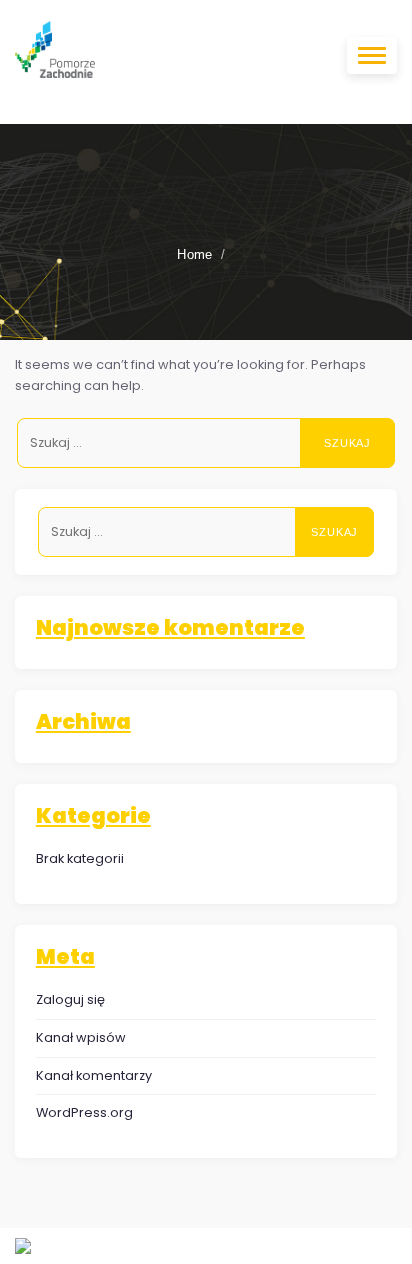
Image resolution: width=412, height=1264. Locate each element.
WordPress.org (84, 1112)
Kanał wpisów (81, 1037)
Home (195, 254)
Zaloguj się (70, 999)
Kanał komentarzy (94, 1075)
